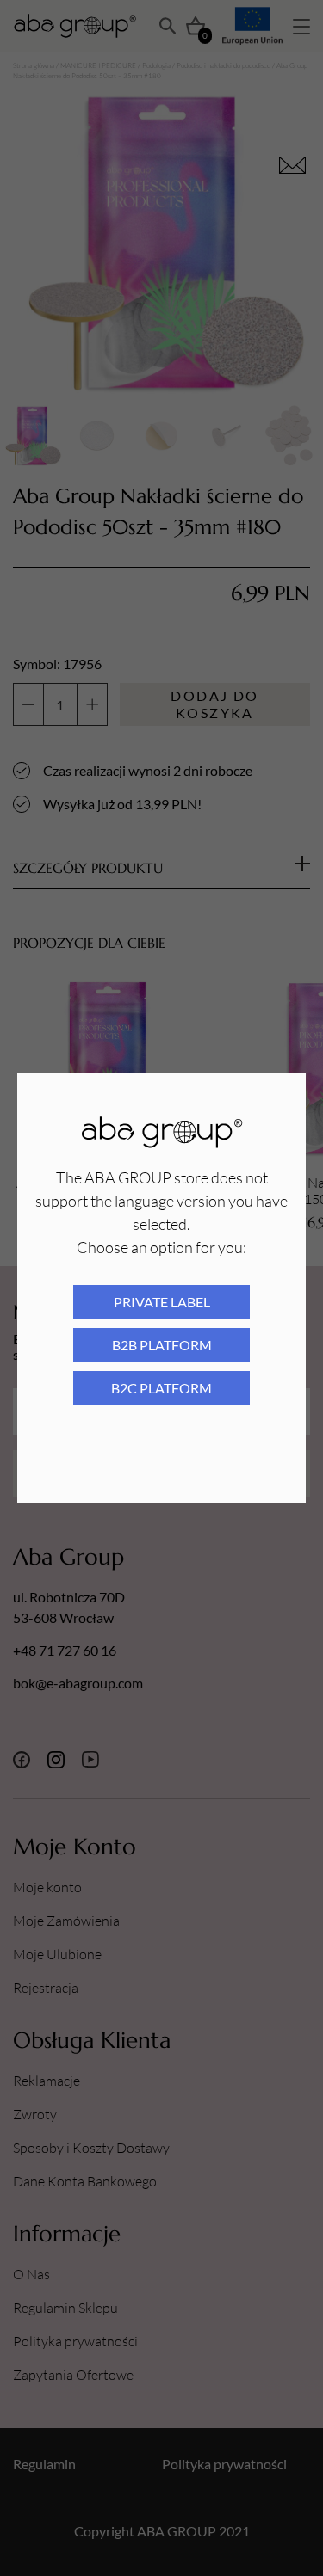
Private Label (162, 1302)
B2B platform (162, 1345)
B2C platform (161, 1388)
